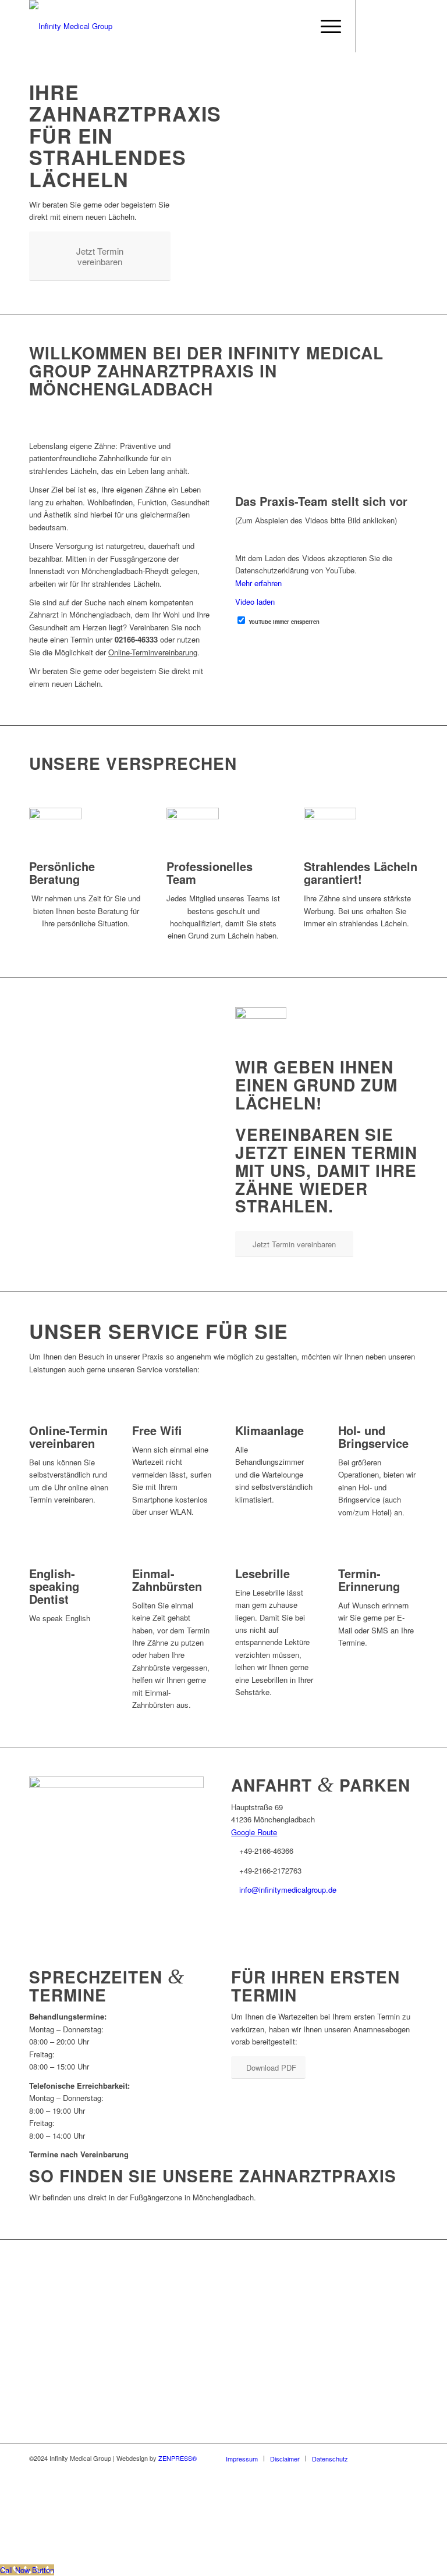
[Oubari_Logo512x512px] (116, 1785)
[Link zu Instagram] (392, 26)
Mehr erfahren (258, 583)
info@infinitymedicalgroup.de (288, 1890)
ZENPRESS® (178, 2458)
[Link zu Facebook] (409, 26)
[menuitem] (325, 26)
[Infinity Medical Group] (71, 26)
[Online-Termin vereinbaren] (32, 1417)
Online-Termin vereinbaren (68, 1437)
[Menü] (325, 26)
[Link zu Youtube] (374, 26)
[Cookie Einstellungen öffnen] (87, 2557)
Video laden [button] (255, 602)
